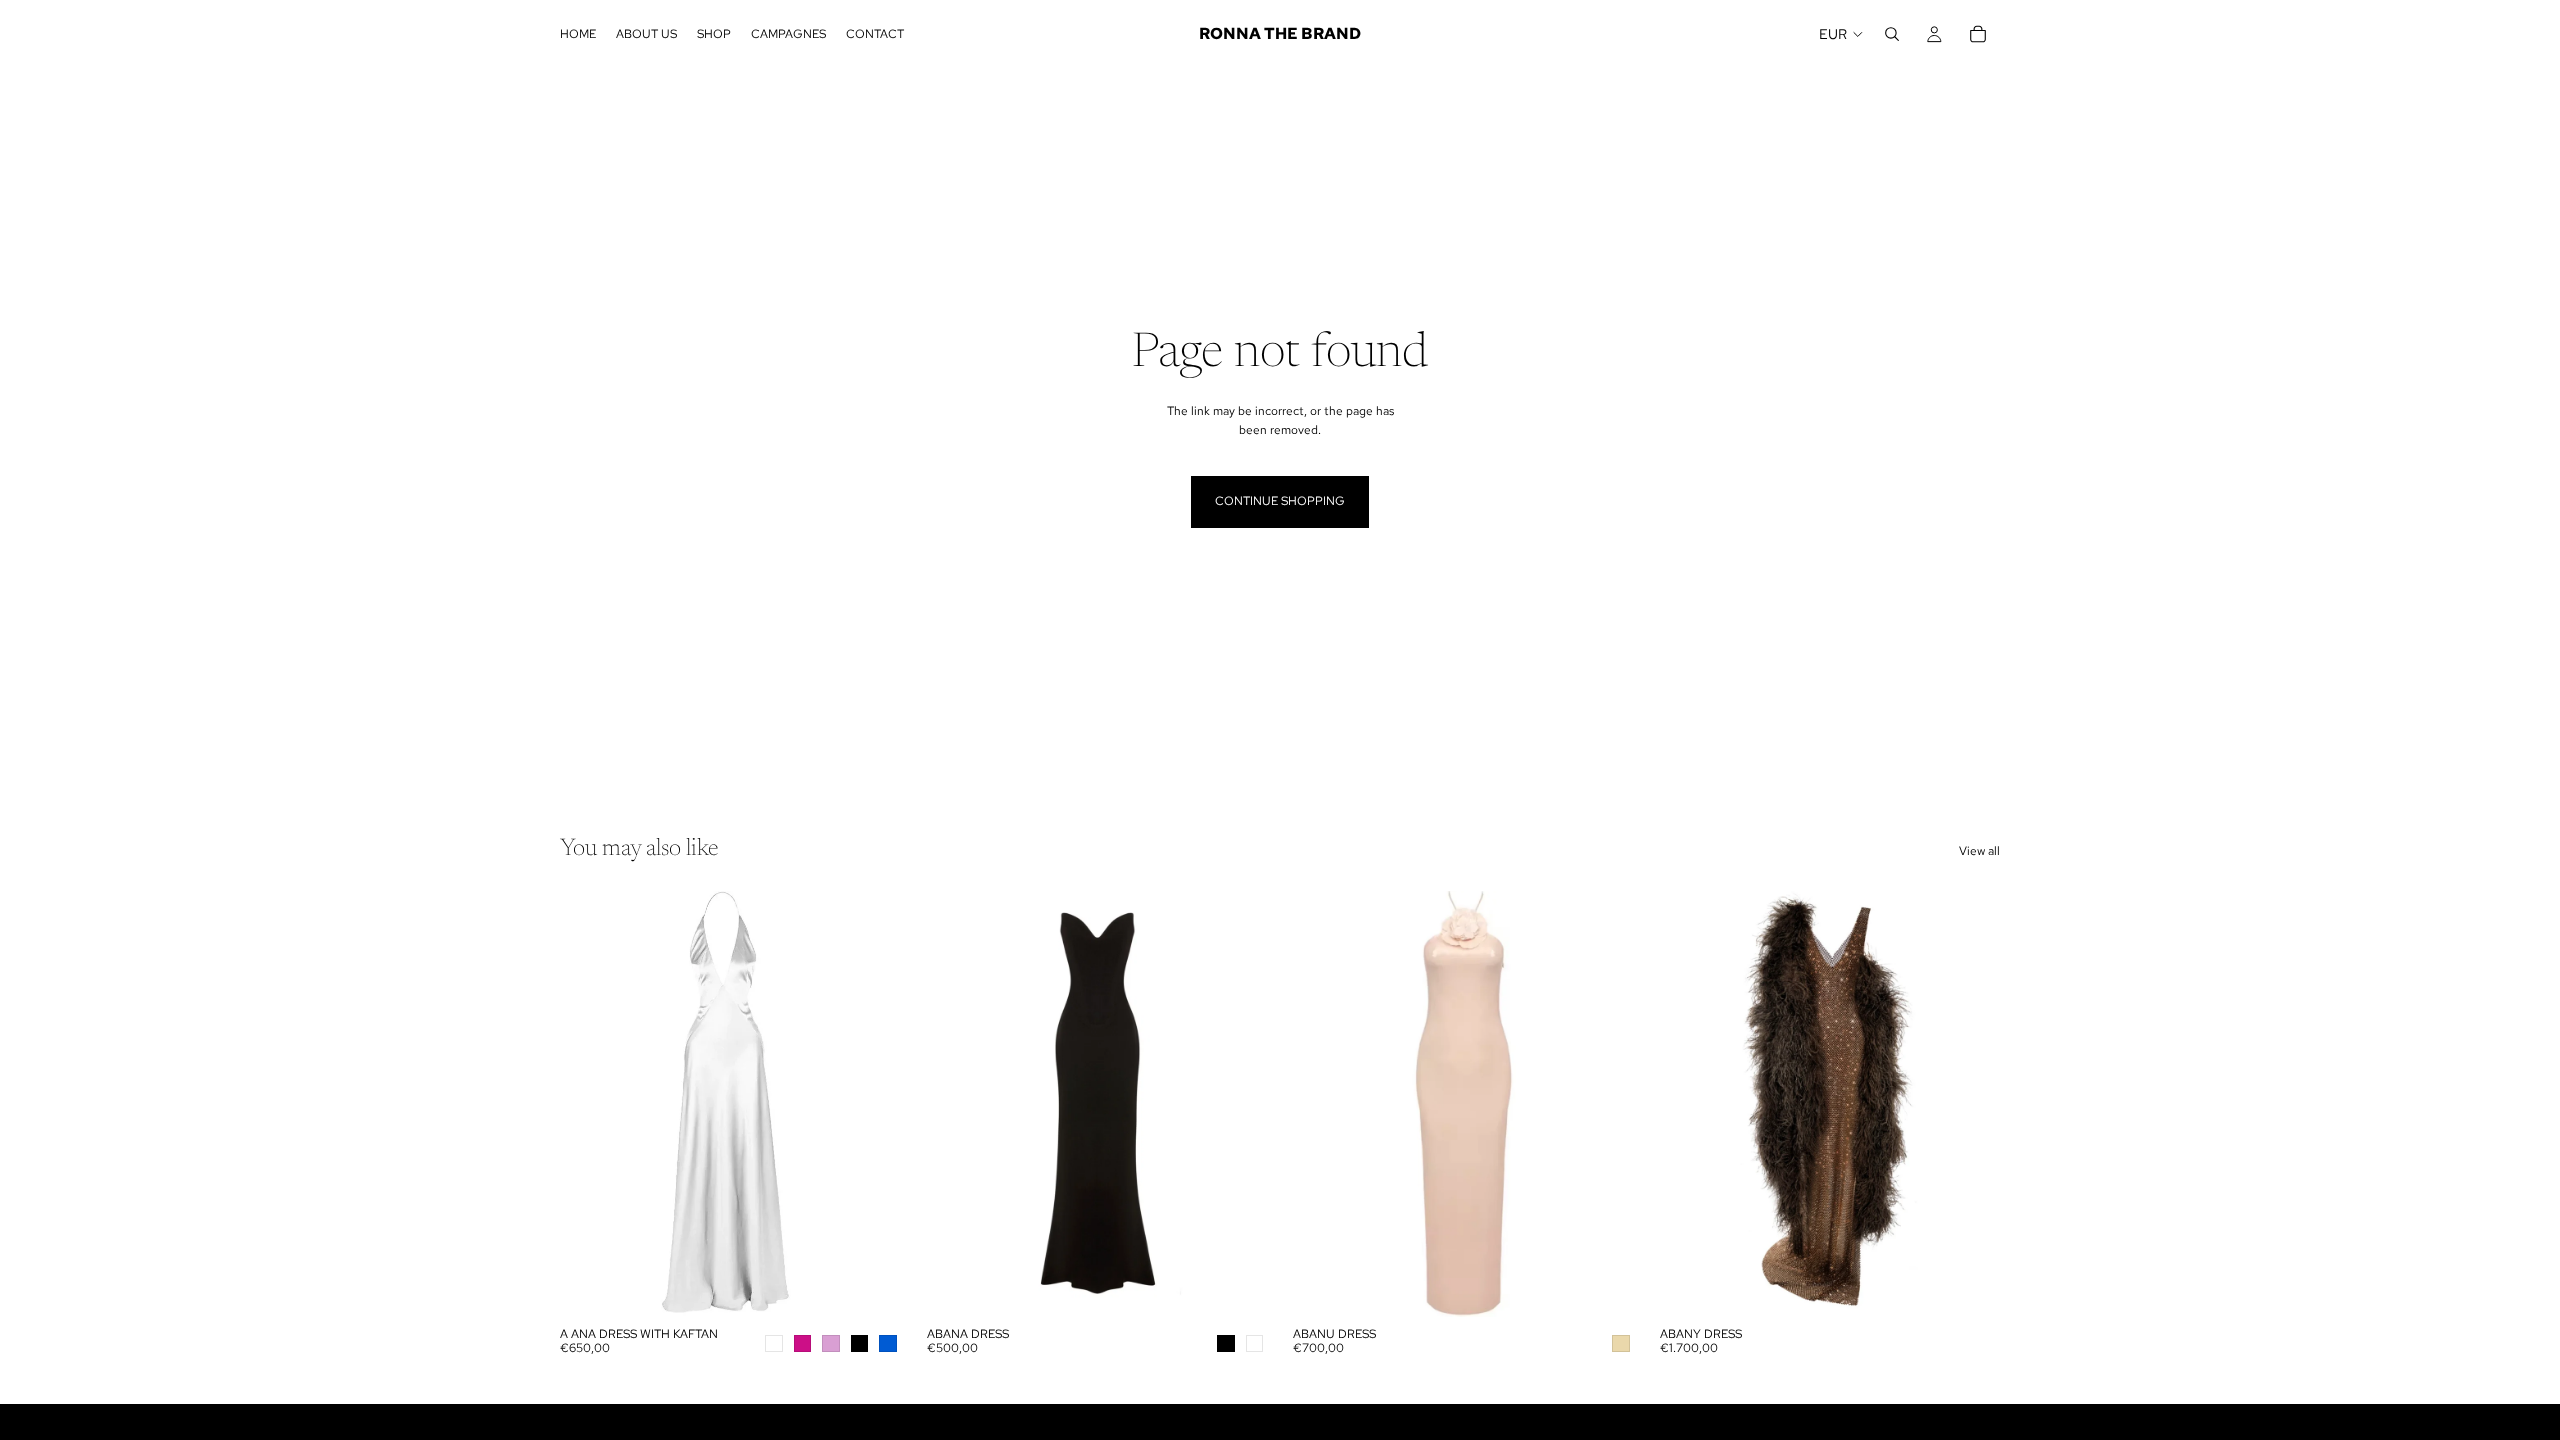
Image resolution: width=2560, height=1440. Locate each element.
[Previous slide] (590, 1104)
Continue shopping (1280, 501)
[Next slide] (871, 1104)
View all (1979, 851)
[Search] (1892, 34)
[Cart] (1978, 34)
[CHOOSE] (870, 1286)
